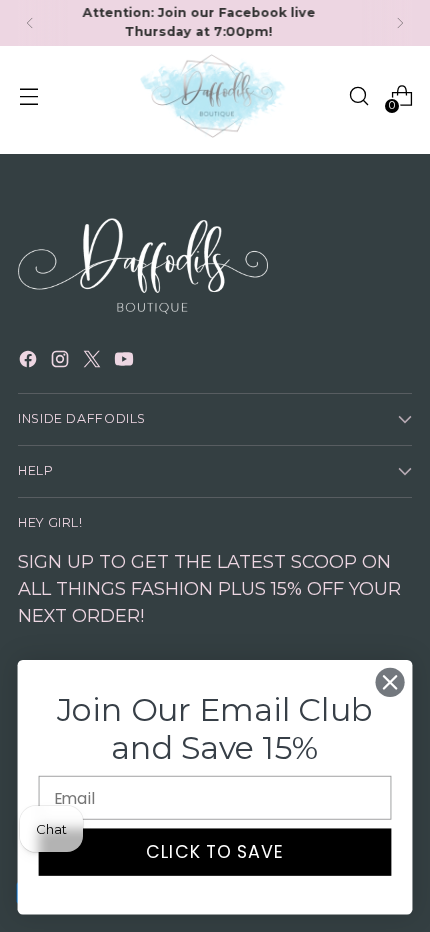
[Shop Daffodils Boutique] (215, 96)
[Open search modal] (358, 96)
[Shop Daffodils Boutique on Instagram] (62, 362)
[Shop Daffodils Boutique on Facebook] (30, 362)
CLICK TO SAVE (215, 852)
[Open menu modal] (28, 96)
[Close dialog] (390, 682)
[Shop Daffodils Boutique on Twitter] (94, 362)
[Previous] (30, 23)
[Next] (400, 23)
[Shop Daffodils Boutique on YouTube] (126, 362)
